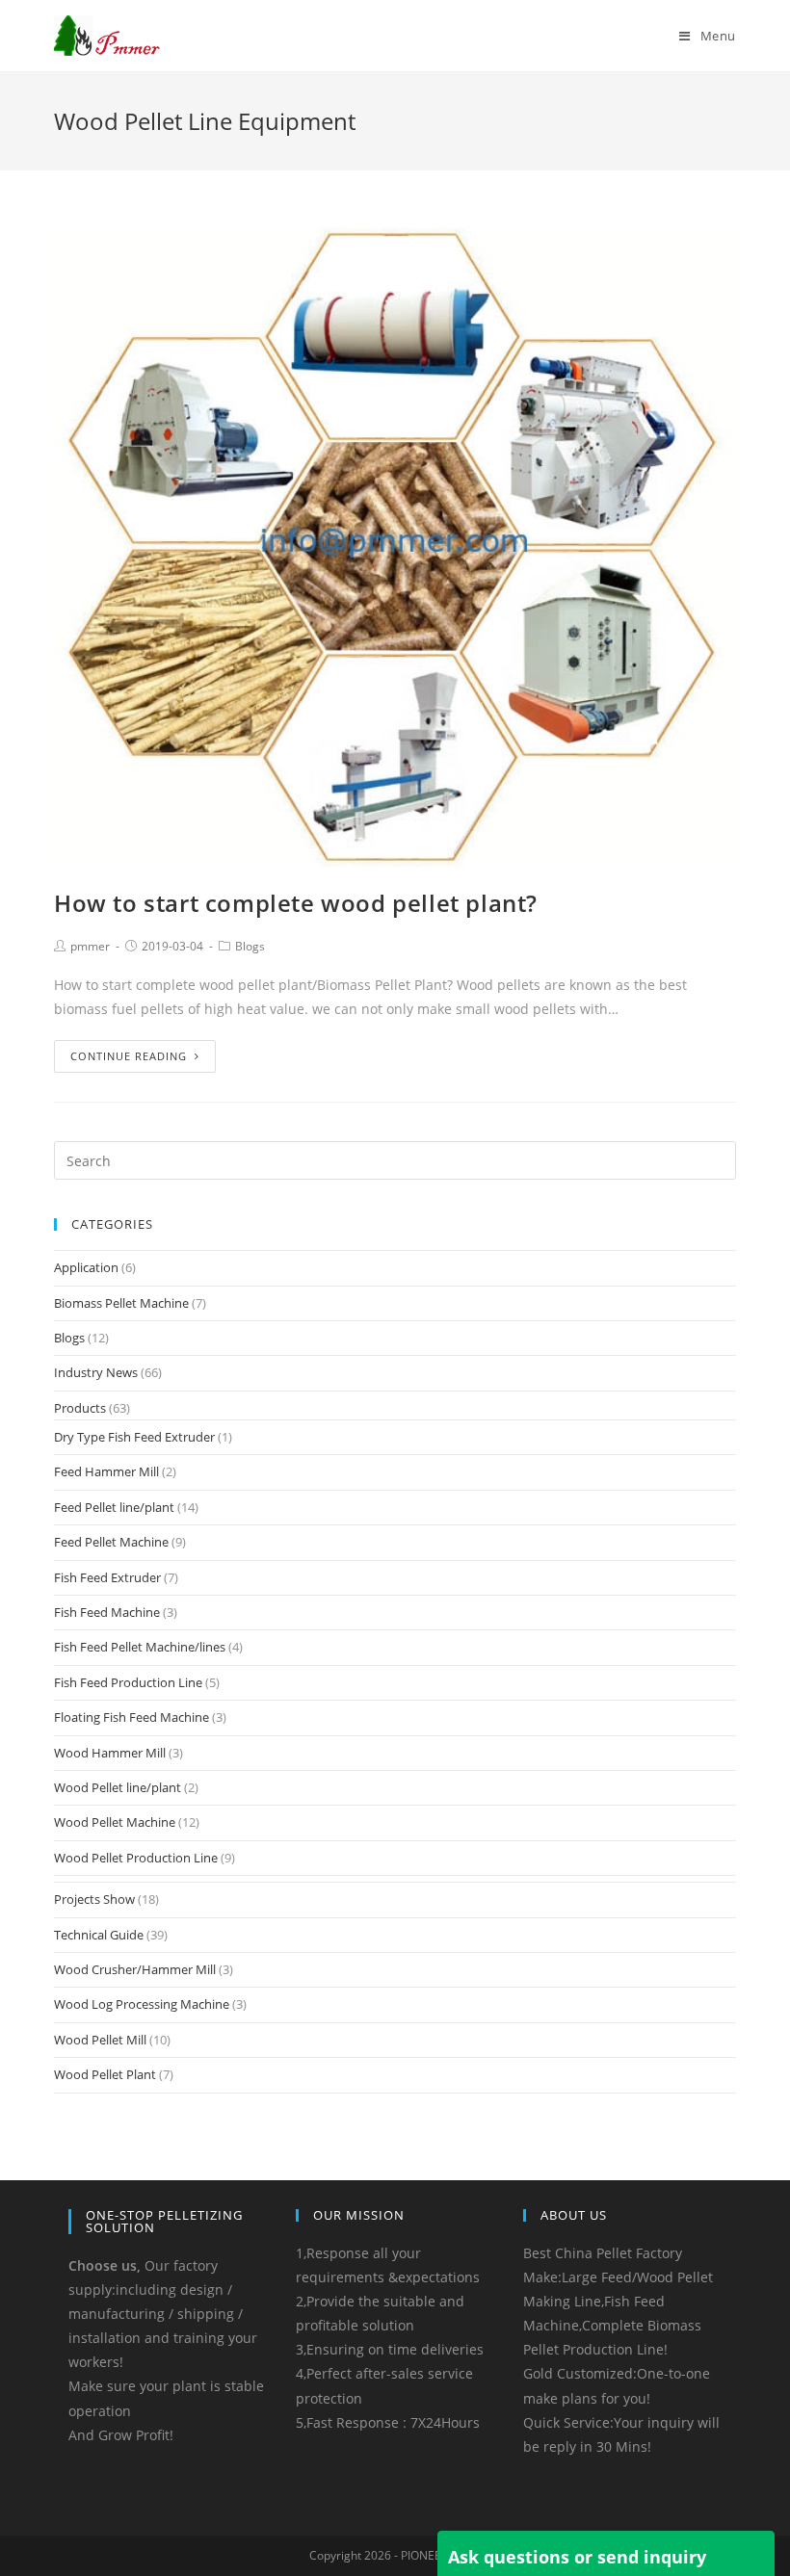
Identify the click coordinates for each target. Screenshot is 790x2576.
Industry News (96, 1372)
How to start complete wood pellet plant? (296, 903)
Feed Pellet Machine (111, 1542)
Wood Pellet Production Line (136, 1858)
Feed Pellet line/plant (114, 1507)
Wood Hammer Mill (110, 1753)
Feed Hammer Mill (106, 1471)
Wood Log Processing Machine (142, 2004)
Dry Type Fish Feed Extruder (134, 1437)
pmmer (90, 946)
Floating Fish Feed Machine (132, 1717)
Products (80, 1408)
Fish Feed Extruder (107, 1577)
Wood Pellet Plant (105, 2074)
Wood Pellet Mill (100, 2040)
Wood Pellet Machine (115, 1822)
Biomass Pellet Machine (121, 1303)
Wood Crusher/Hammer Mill (135, 1969)
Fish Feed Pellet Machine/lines (140, 1647)
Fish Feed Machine (107, 1612)
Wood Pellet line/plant (118, 1787)
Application (86, 1267)
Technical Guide (99, 1935)
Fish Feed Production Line (128, 1682)
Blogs (250, 946)
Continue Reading (129, 1056)
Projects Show (94, 1899)
